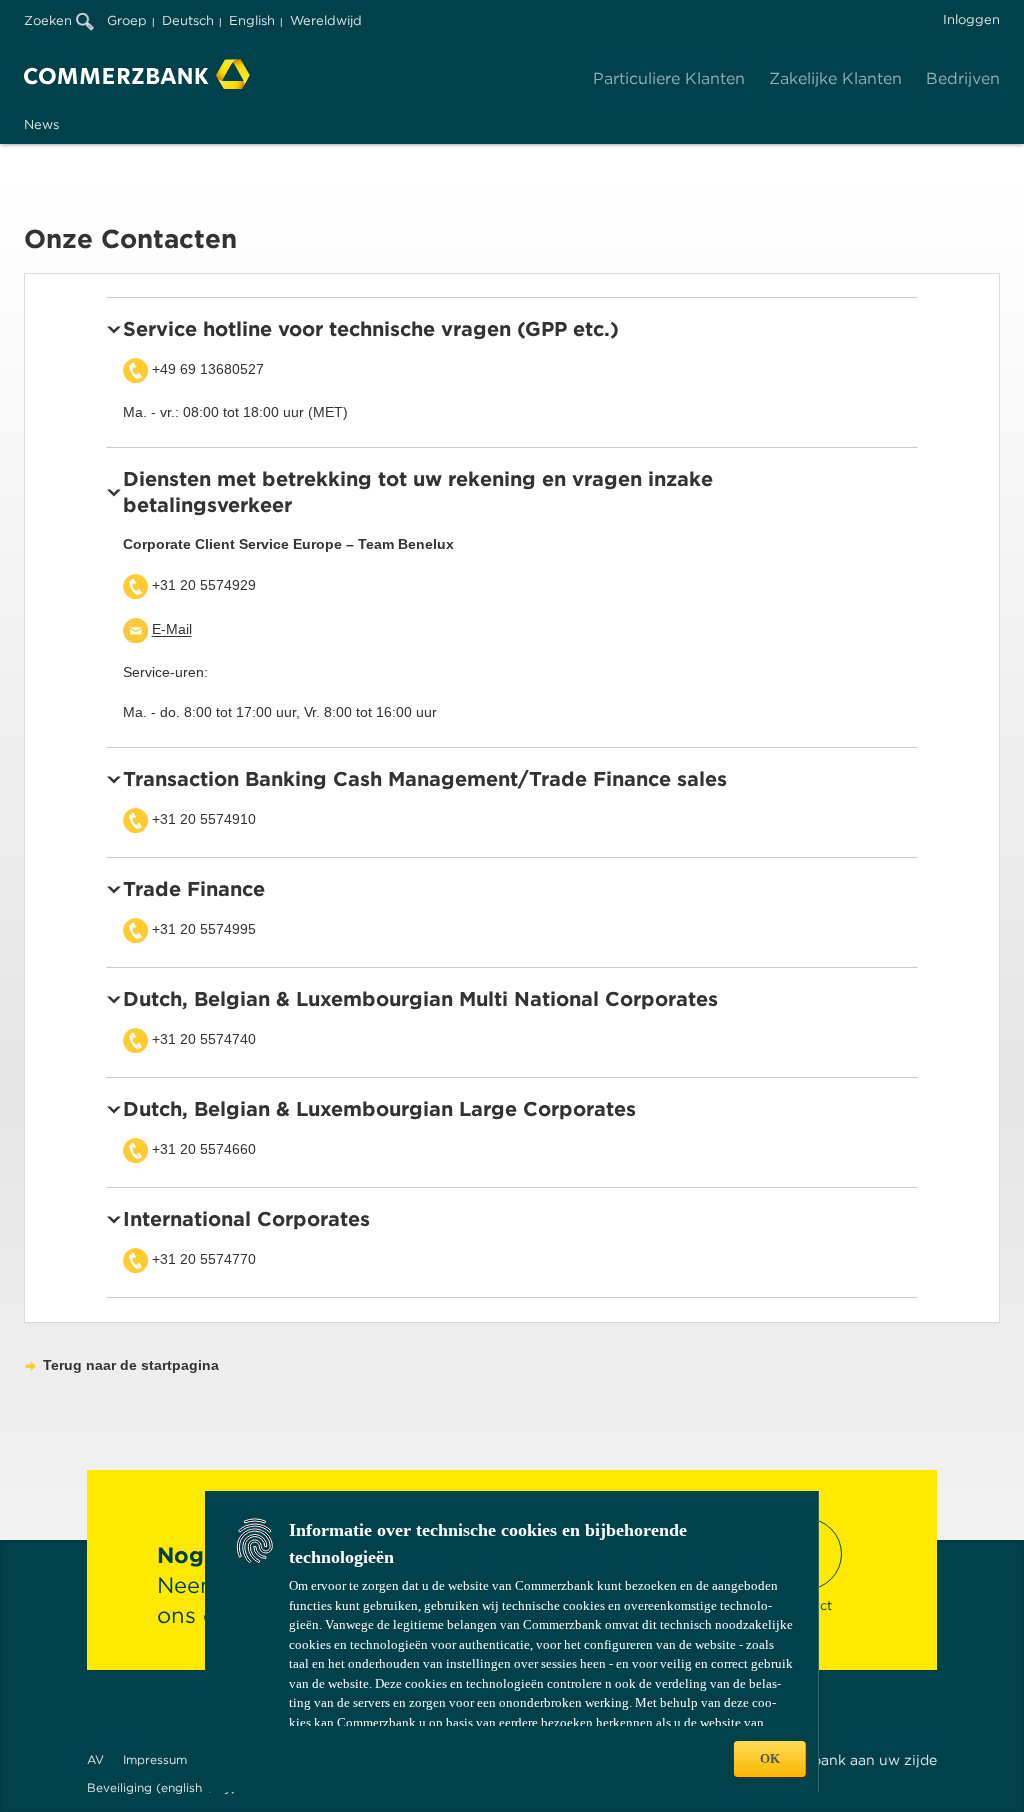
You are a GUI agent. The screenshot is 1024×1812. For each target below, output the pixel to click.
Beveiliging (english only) (161, 1787)
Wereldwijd (326, 20)
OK (770, 1758)
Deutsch (188, 20)
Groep (127, 20)
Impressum (155, 1759)
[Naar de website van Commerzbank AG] (137, 74)
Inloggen (971, 19)
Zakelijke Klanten (835, 78)
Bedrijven (963, 78)
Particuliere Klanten (669, 78)
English (252, 20)
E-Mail (172, 630)
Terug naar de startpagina (131, 1365)
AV (95, 1759)
